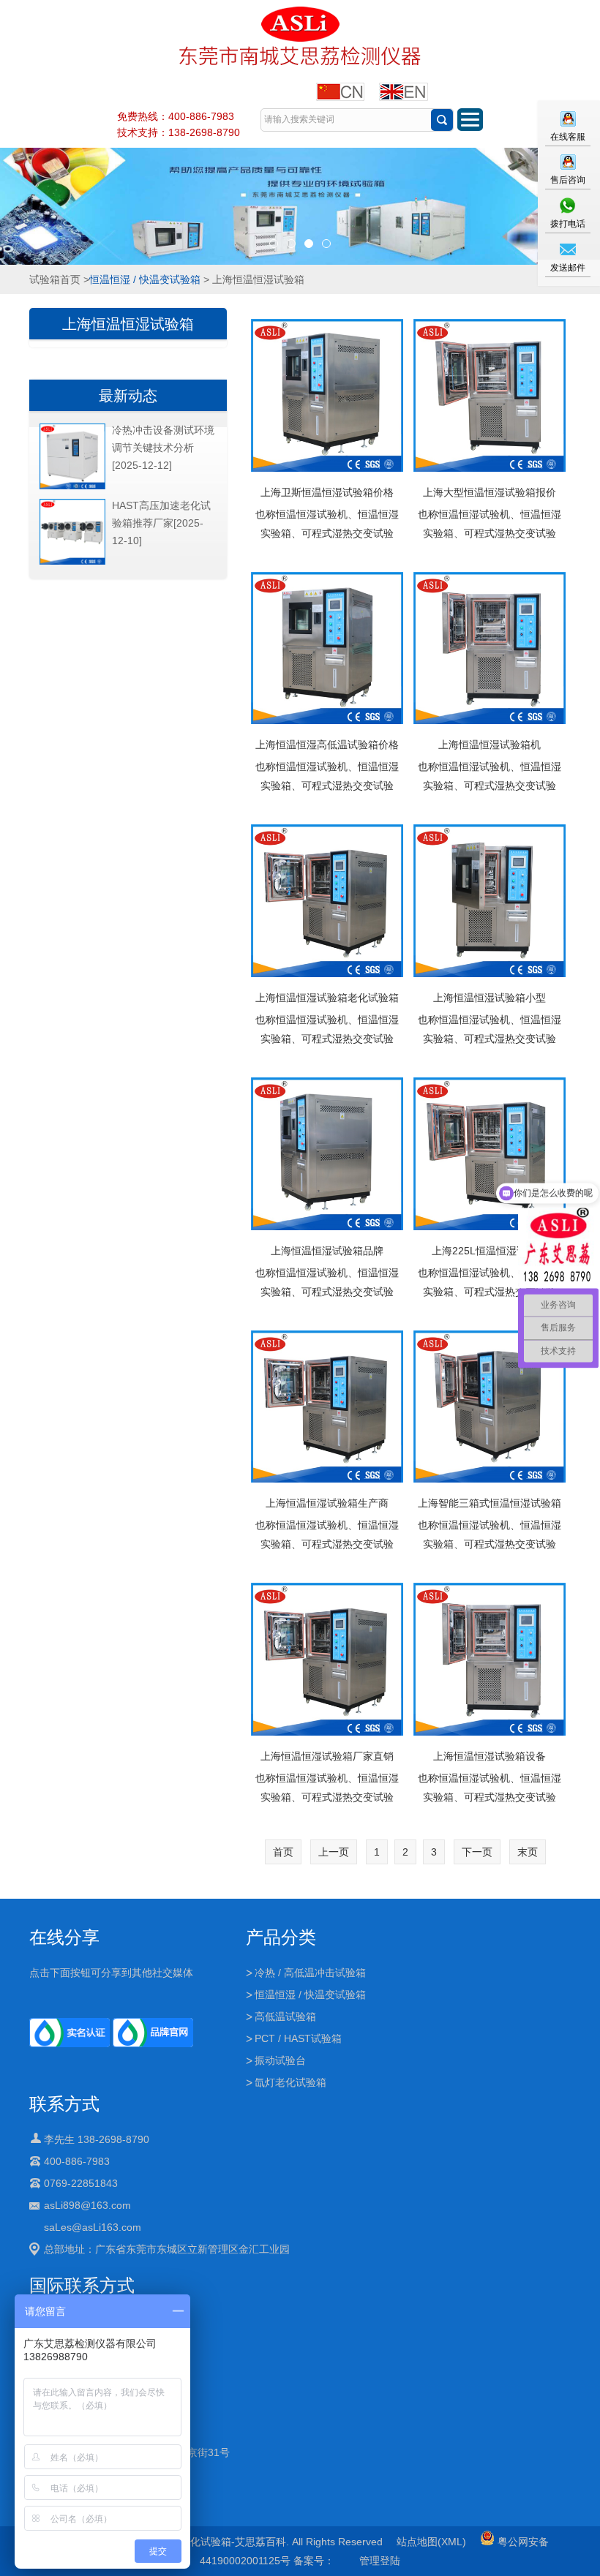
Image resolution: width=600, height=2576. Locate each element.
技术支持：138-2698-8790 (179, 132)
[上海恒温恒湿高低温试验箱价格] (327, 649)
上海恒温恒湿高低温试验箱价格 (327, 745)
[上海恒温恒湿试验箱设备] (490, 1660)
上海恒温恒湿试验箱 (128, 324)
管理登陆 (380, 2561)
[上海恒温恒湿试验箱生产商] (327, 1408)
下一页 (477, 1852)
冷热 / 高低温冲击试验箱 (310, 1973)
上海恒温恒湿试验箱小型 (490, 998)
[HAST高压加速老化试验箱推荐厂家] (72, 562)
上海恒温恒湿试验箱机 (490, 745)
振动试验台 (280, 2060)
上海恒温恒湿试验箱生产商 (327, 1503)
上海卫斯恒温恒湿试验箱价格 (327, 492)
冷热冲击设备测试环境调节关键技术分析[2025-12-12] (163, 448)
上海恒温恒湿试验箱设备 (490, 1756)
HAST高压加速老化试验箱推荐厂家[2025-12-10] (161, 523)
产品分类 (281, 1937)
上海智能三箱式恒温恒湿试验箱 (490, 1503)
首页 (283, 1852)
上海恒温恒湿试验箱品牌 (327, 1251)
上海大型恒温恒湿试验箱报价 (490, 492)
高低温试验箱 (285, 2016)
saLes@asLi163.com (93, 2227)
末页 (528, 1852)
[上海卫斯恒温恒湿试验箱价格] (327, 396)
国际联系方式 (82, 2285)
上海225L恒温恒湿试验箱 (490, 1251)
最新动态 (128, 396)
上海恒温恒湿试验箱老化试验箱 (327, 998)
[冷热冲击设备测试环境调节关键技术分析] (72, 486)
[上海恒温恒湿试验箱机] (490, 649)
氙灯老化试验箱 (290, 2082)
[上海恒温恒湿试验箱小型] (490, 902)
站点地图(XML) (431, 2542)
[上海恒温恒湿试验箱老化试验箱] (327, 902)
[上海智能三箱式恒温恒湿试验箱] (490, 1408)
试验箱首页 (55, 279)
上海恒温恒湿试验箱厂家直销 (327, 1756)
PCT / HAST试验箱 (298, 2038)
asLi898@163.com (87, 2205)
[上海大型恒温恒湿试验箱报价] (490, 396)
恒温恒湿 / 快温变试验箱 (145, 279)
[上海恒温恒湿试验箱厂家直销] (327, 1660)
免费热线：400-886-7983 (176, 116)
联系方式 (64, 2104)
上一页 (334, 1852)
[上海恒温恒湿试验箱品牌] (327, 1155)
